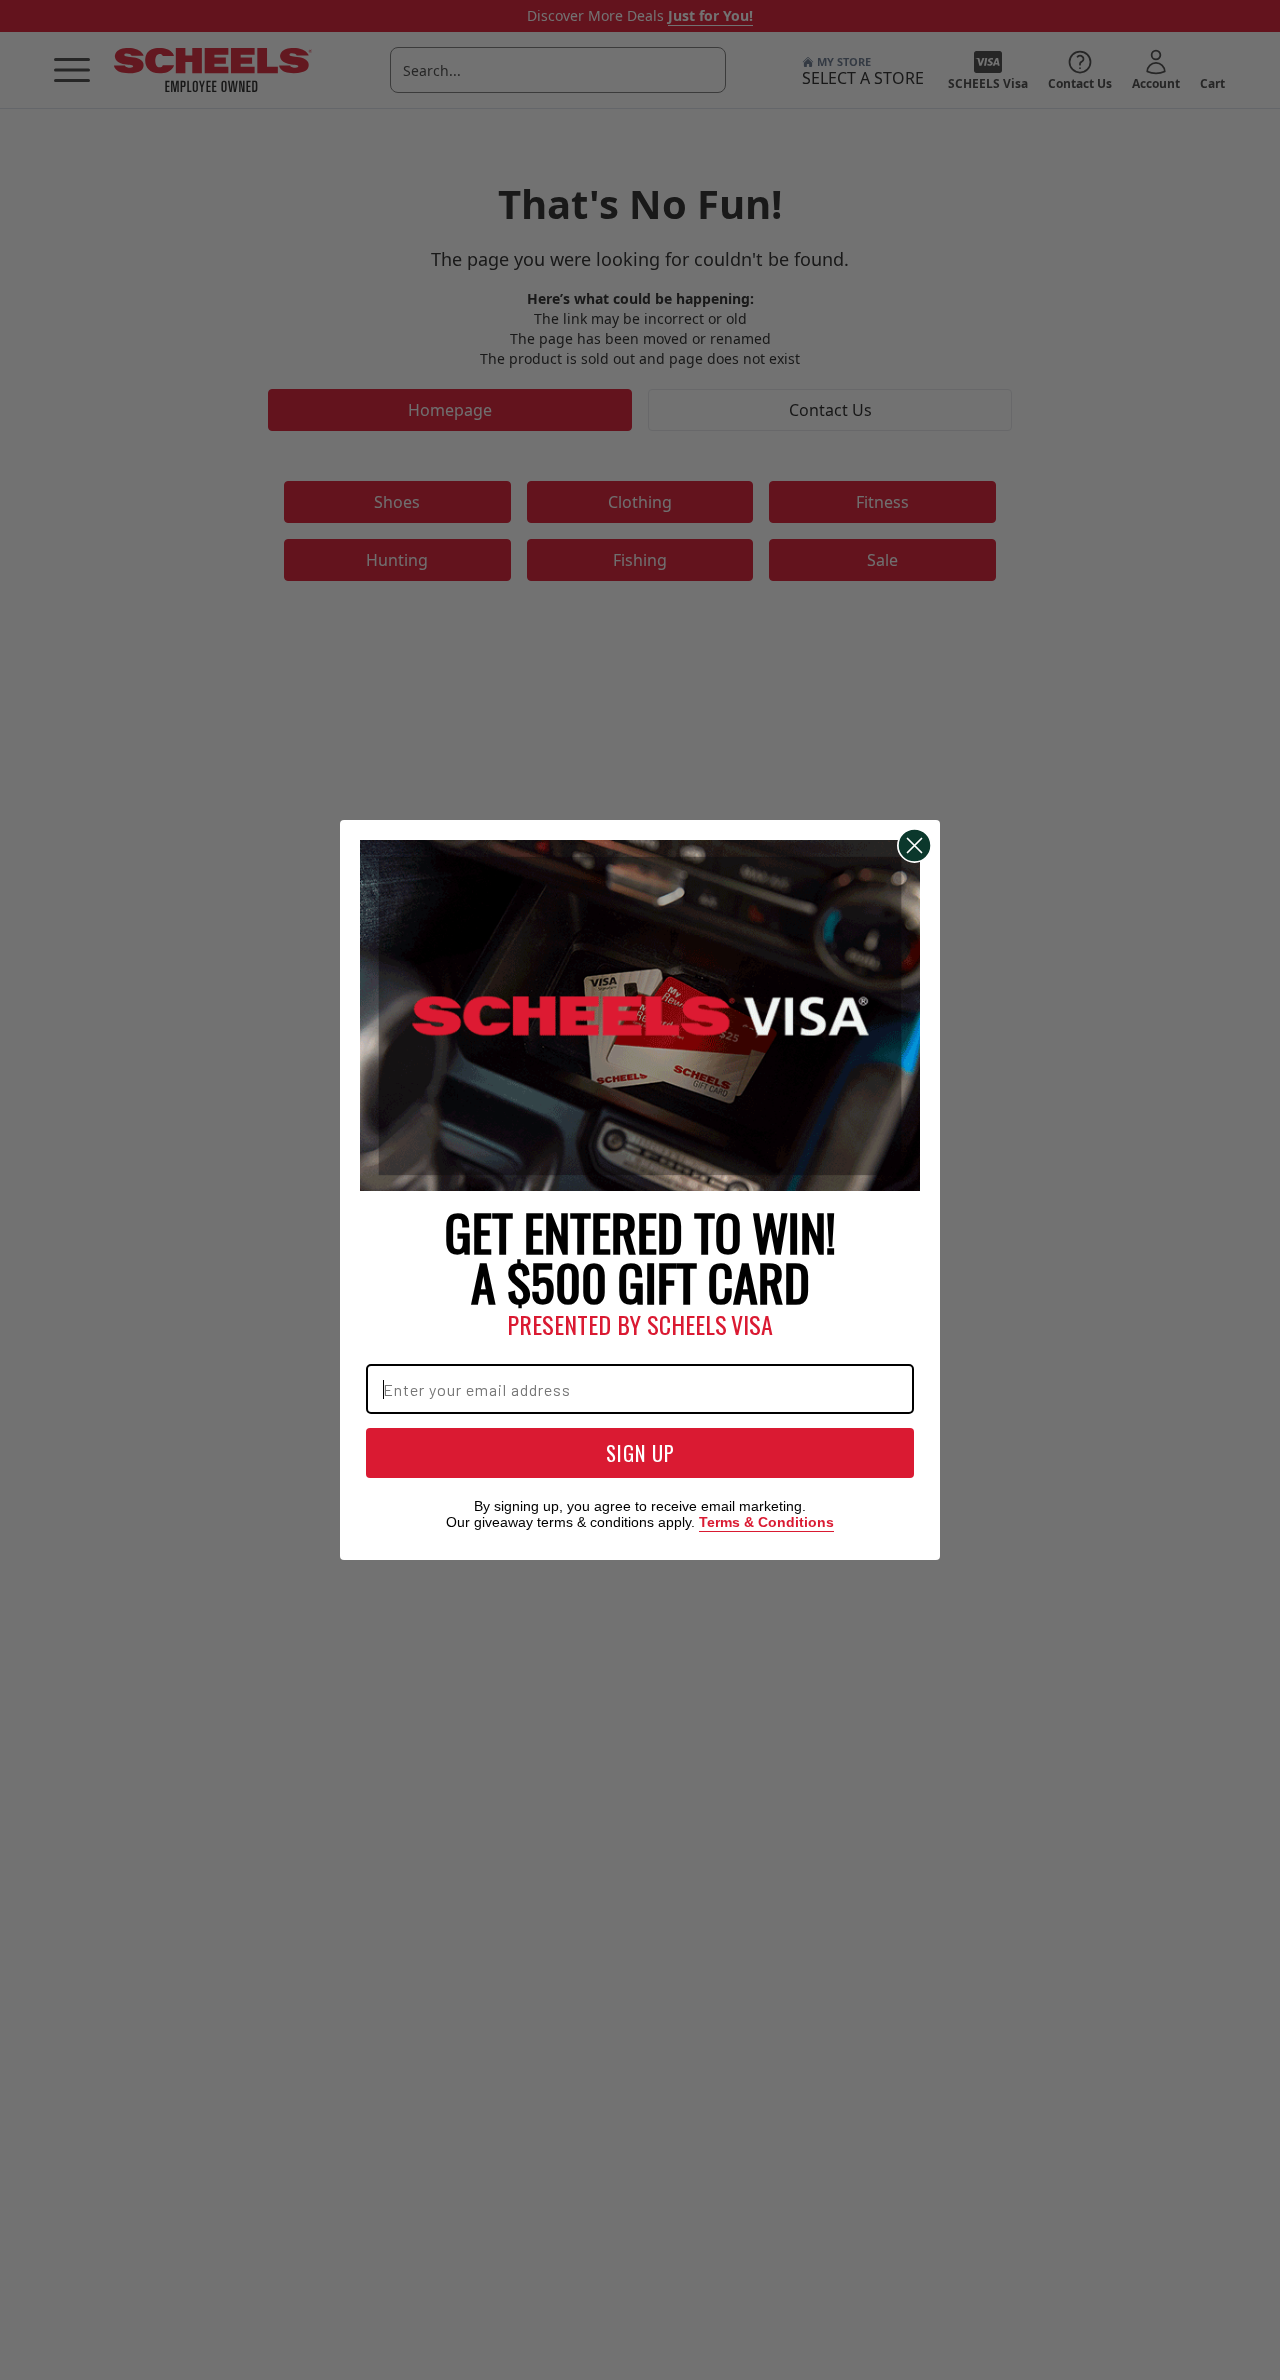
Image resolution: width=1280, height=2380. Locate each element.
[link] (640, 1016)
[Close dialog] (914, 845)
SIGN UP (640, 1453)
